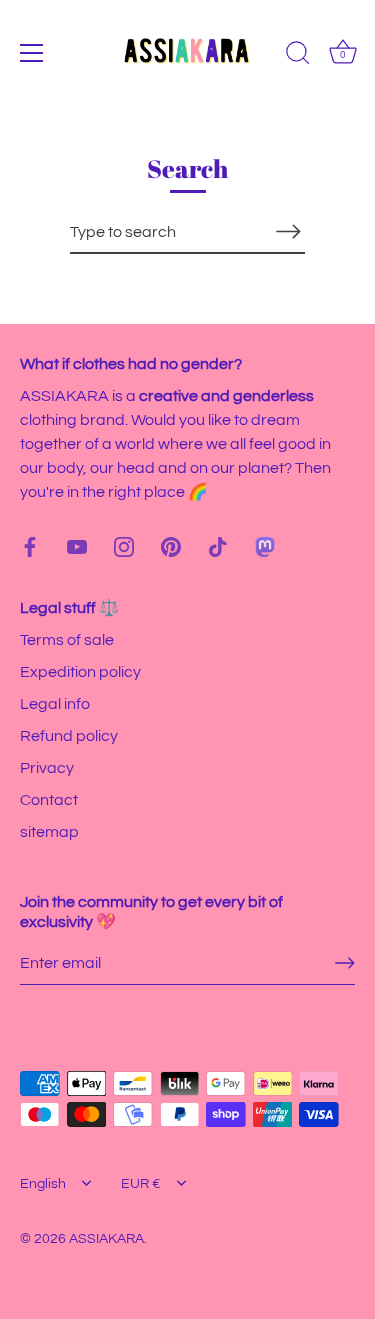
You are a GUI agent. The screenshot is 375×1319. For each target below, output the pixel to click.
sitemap (49, 832)
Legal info (55, 704)
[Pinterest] (171, 546)
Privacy (47, 768)
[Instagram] (124, 546)
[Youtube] (77, 546)
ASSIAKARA (106, 1239)
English (43, 1184)
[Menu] (32, 53)
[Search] (298, 56)
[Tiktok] (218, 546)
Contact (49, 800)
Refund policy (69, 736)
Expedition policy (80, 672)
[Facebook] (30, 546)
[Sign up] (345, 963)
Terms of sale (67, 640)
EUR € (141, 1184)
